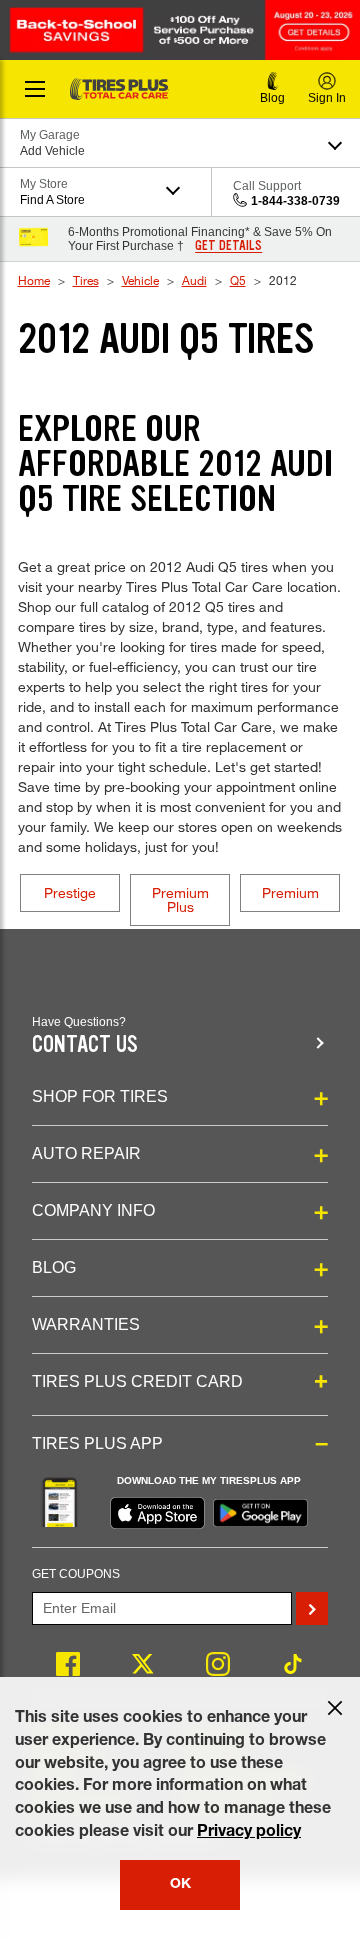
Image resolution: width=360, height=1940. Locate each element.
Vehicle (140, 280)
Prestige (70, 892)
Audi (194, 280)
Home (34, 280)
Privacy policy (249, 1833)
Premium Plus (180, 899)
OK (180, 1885)
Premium (290, 892)
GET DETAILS (228, 246)
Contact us (85, 1044)
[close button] (335, 1708)
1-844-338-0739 (295, 201)
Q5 (238, 280)
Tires (86, 280)
